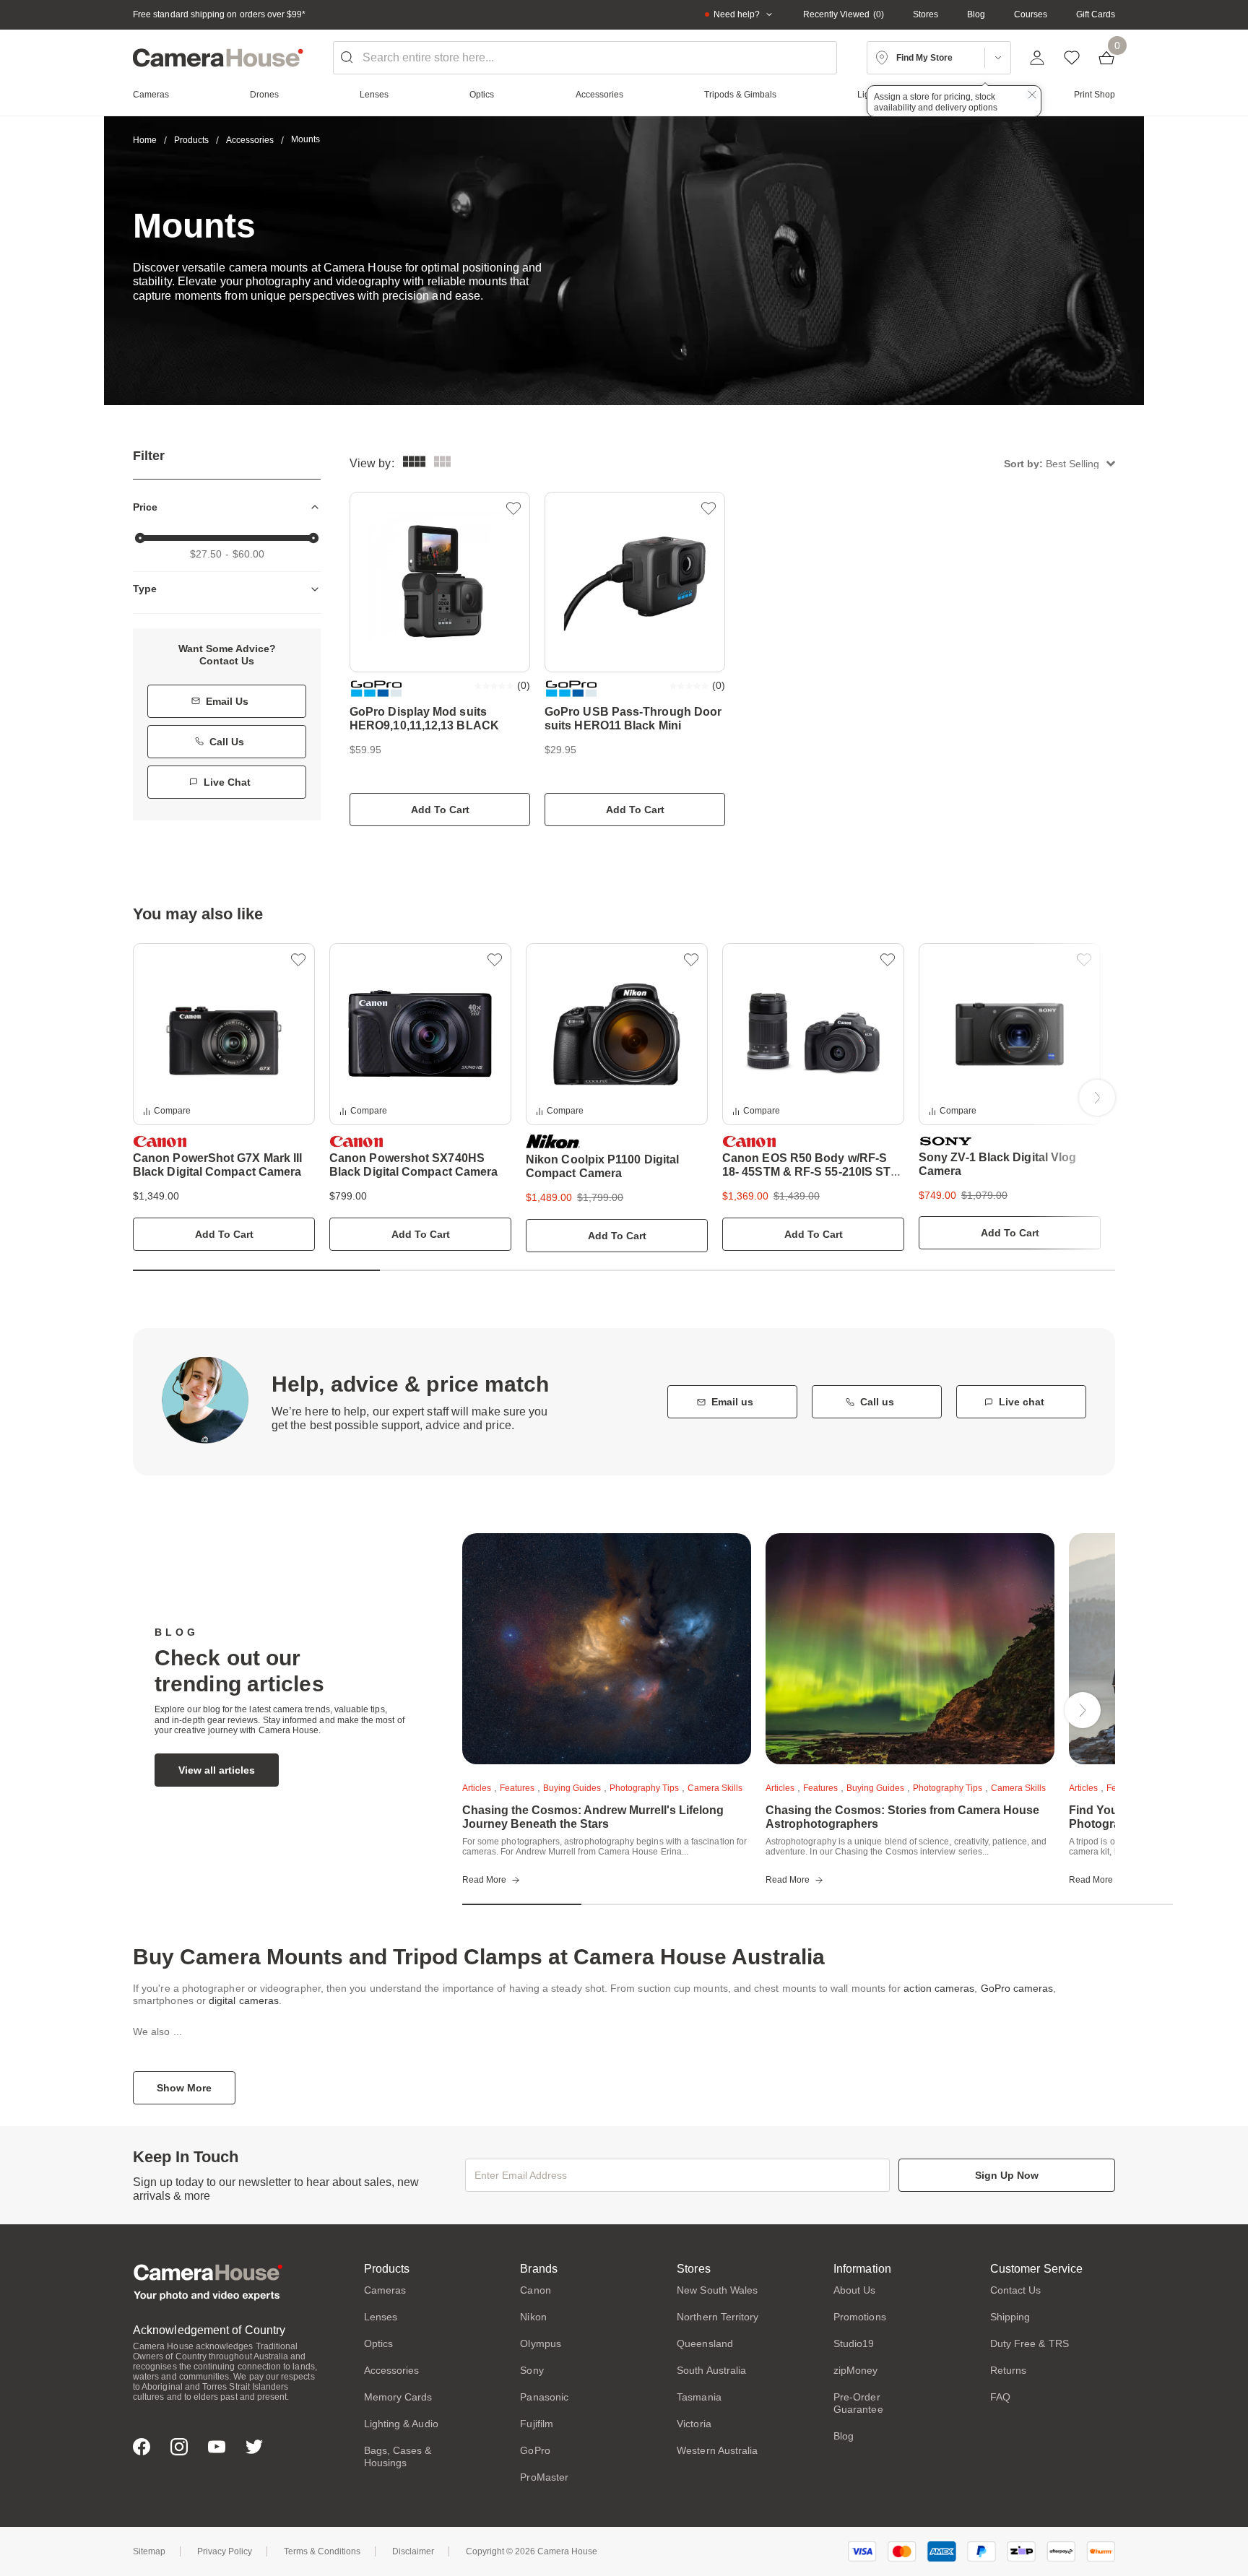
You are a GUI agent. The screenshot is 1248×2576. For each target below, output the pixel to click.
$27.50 (206, 554)
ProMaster (544, 2477)
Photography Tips (644, 1788)
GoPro (535, 2450)
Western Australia (717, 2450)
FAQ (1000, 2397)
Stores (926, 14)
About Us (855, 2290)
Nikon (533, 2317)
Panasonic (544, 2397)
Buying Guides (572, 1788)
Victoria (694, 2424)
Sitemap (149, 2551)
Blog (976, 14)
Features (517, 1788)
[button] (1059, 463)
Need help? (737, 14)
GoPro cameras (1017, 1988)
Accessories (250, 140)
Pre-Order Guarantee (858, 2403)
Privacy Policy (225, 2551)
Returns (1009, 2370)
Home (145, 140)
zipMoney (856, 2370)
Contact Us (1016, 2290)
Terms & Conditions (322, 2551)
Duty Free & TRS (1030, 2343)
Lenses (381, 2317)
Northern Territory (718, 2317)
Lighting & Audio (401, 2424)
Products (191, 140)
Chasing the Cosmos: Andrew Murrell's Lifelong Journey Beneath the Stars (593, 1817)
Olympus (541, 2343)
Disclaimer (413, 2551)
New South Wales (717, 2290)
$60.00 (248, 554)
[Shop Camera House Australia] (218, 58)
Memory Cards (398, 2397)
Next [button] (1097, 1098)
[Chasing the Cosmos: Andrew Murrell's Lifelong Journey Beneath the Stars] (607, 1649)
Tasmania (699, 2397)
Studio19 (854, 2343)
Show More (184, 2088)
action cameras (939, 1988)
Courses (1031, 14)
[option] (224, 1097)
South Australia (711, 2370)
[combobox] (585, 58)
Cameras (385, 2290)
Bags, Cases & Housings (398, 2456)
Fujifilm (537, 2424)
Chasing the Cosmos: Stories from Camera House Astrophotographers (902, 1817)
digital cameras (244, 2000)
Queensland (705, 2343)
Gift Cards (1096, 14)
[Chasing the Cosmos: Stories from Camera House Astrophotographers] (910, 1649)
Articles (477, 1788)
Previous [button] (151, 1098)
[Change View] (442, 463)
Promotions (860, 2317)
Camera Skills (715, 1788)
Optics (378, 2343)
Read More (484, 1880)
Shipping (1010, 2317)
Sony (532, 2370)
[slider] (140, 538)
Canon (535, 2290)
